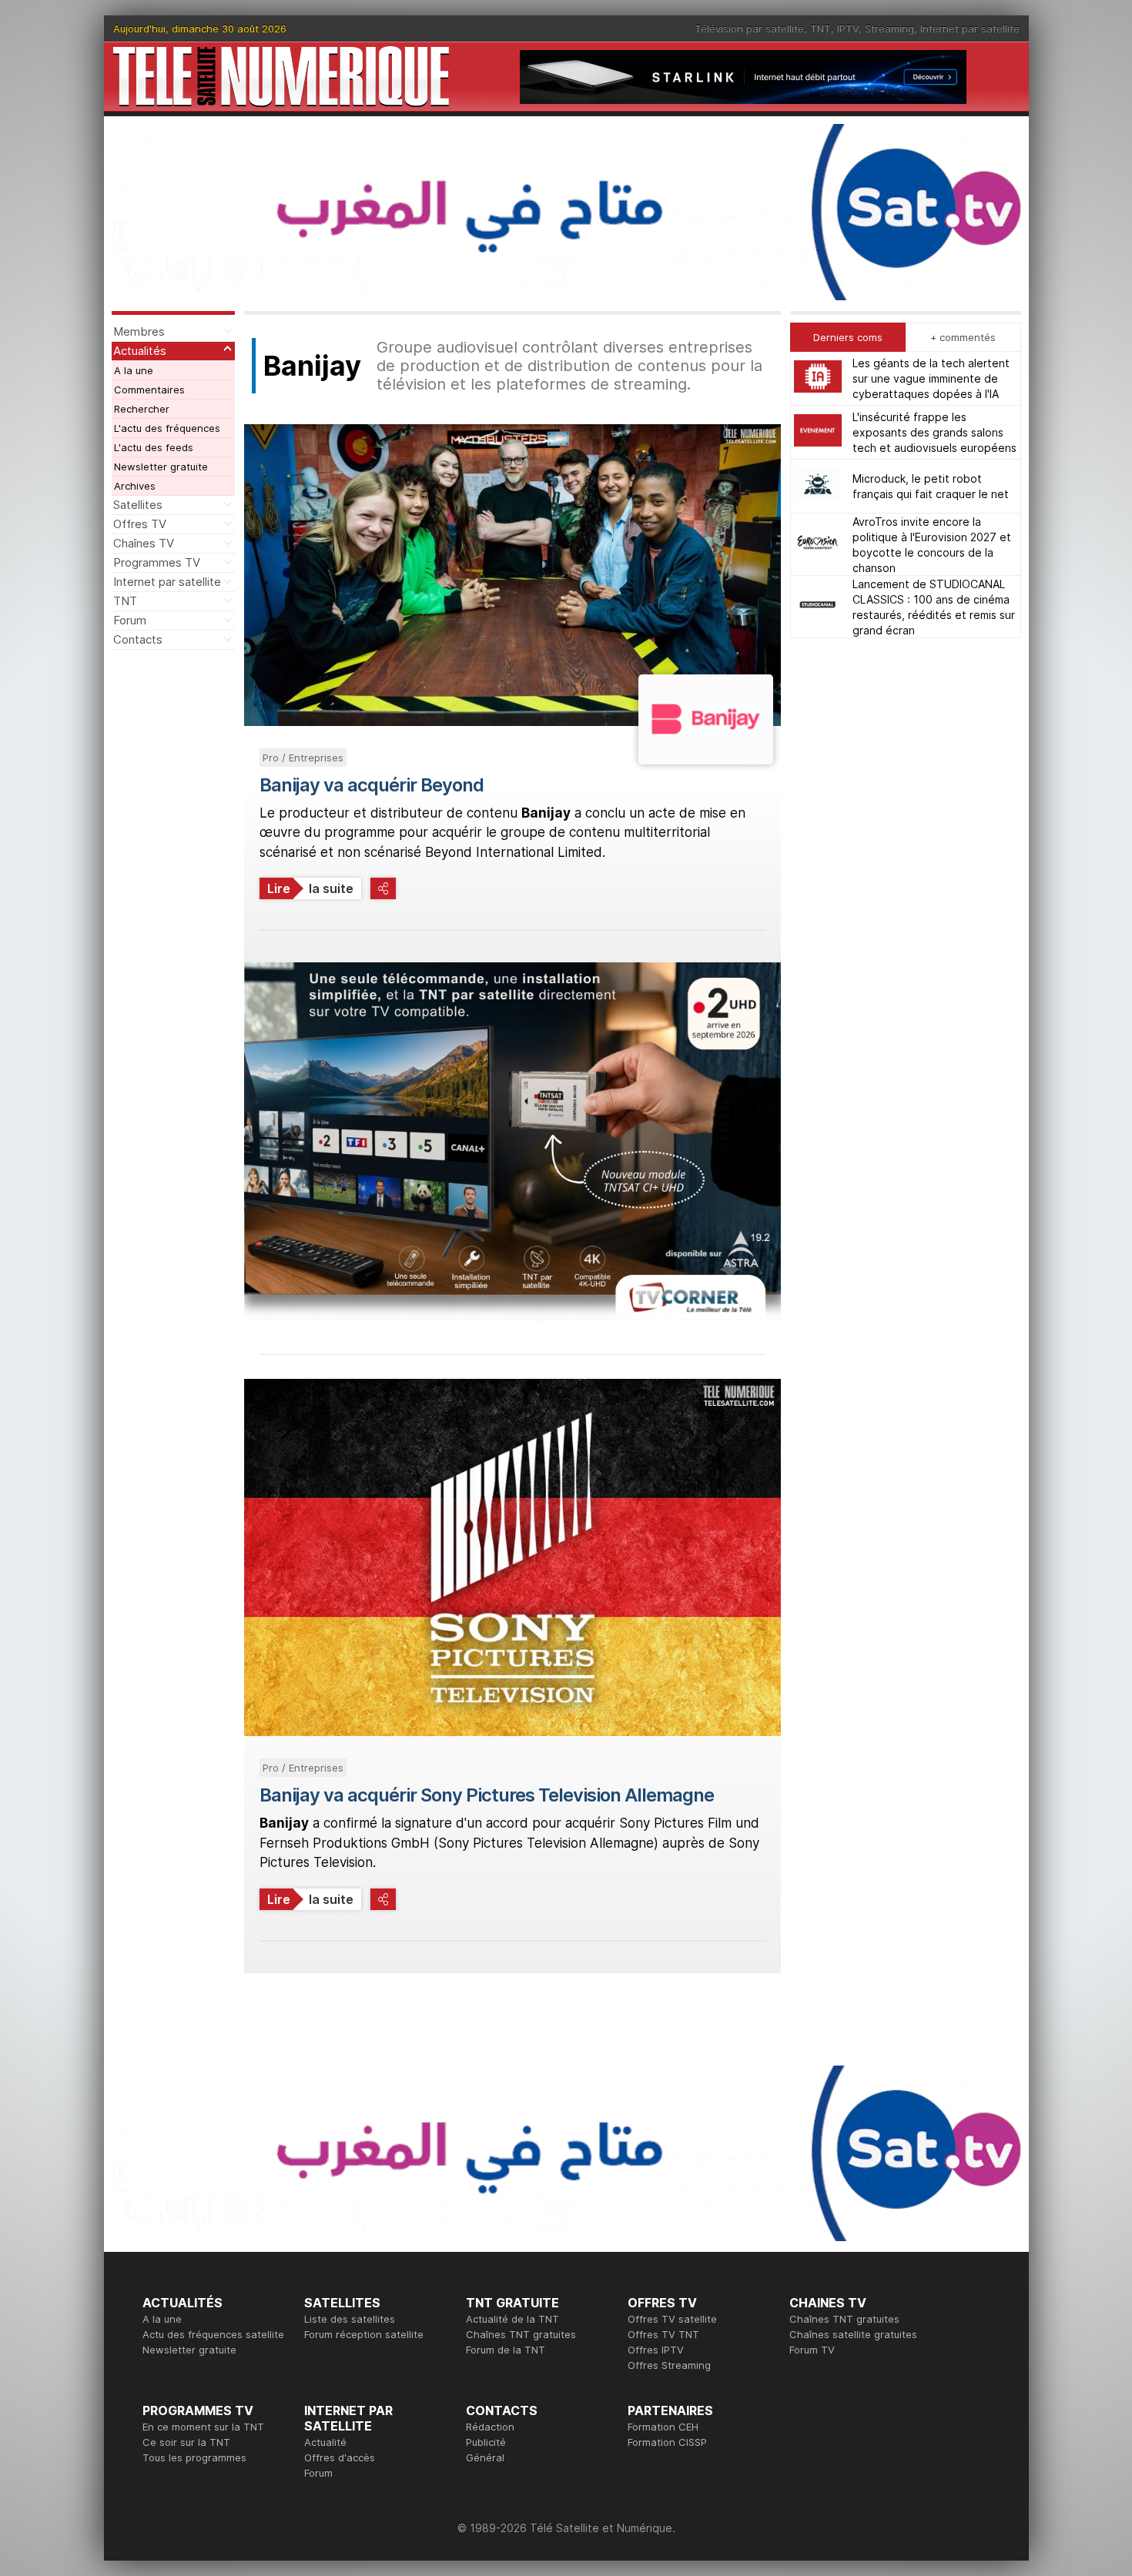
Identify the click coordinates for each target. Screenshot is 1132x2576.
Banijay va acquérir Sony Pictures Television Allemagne (487, 1795)
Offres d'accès (340, 2457)
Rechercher (142, 409)
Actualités (140, 351)
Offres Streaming (669, 2365)
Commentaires (149, 390)
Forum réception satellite (364, 2334)
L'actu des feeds (154, 447)
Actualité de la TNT (512, 2319)
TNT (821, 28)
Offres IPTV (656, 2350)
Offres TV (140, 524)
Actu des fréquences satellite (213, 2334)
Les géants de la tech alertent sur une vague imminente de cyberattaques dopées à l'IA (931, 378)
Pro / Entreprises (303, 758)
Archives (135, 486)
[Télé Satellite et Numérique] (281, 77)
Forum (130, 620)
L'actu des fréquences (167, 428)
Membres (139, 331)
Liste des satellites (350, 2319)
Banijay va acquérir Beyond (372, 785)
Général (485, 2457)
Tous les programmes (194, 2457)
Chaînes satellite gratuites (853, 2334)
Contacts (138, 639)
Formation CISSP (667, 2442)
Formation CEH (663, 2427)
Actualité (325, 2442)
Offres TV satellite (672, 2319)
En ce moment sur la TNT (203, 2427)
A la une (134, 370)
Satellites (138, 505)
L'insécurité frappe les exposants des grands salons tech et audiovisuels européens (934, 432)
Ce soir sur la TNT (186, 2442)
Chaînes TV (144, 543)
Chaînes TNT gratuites (521, 2334)
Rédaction (490, 2427)
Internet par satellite (970, 28)
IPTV (848, 28)
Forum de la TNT (506, 2350)
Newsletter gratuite (161, 467)
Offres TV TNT (663, 2334)
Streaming (889, 28)
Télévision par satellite (749, 28)
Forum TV (812, 2350)
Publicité (486, 2442)
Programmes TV (157, 562)
